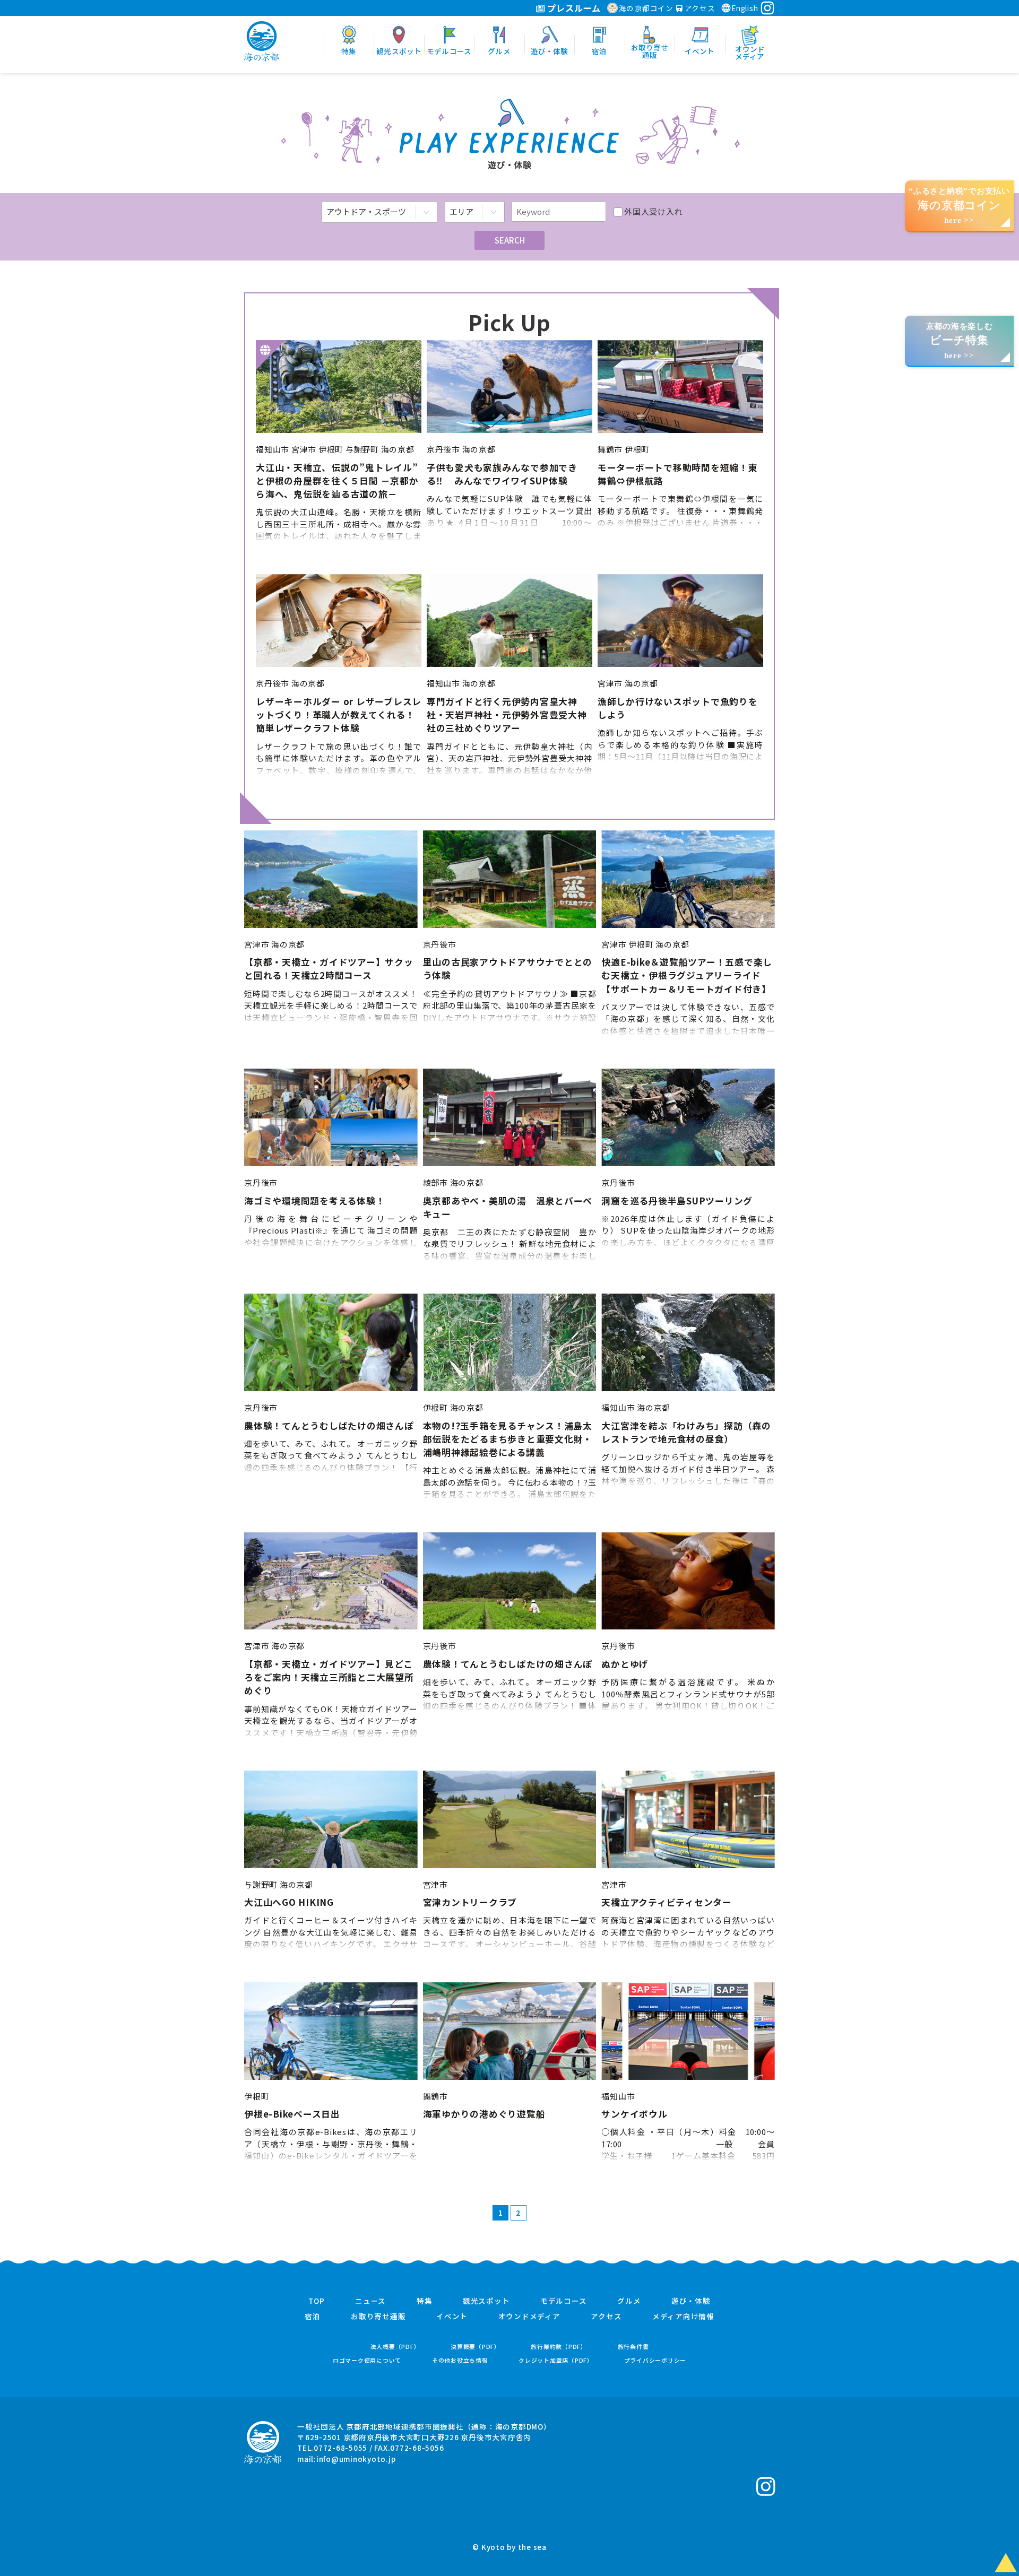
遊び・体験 (691, 2301)
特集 (425, 2301)
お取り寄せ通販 (378, 2317)
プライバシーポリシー (655, 2360)
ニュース (370, 2301)
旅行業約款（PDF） (559, 2347)
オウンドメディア (529, 2317)
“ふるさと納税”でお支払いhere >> (959, 206)
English (745, 8)
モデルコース (564, 2301)
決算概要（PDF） (476, 2347)
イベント (452, 2317)
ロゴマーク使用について (367, 2360)
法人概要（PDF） (395, 2347)
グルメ (629, 2301)
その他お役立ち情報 (460, 2360)
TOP (316, 2301)
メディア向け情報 (683, 2317)
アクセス (699, 8)
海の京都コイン (646, 8)
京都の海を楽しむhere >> (960, 341)
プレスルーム (573, 8)
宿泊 (313, 2317)
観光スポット (486, 2301)
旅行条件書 (633, 2347)
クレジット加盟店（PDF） (556, 2360)
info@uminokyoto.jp (356, 2459)
